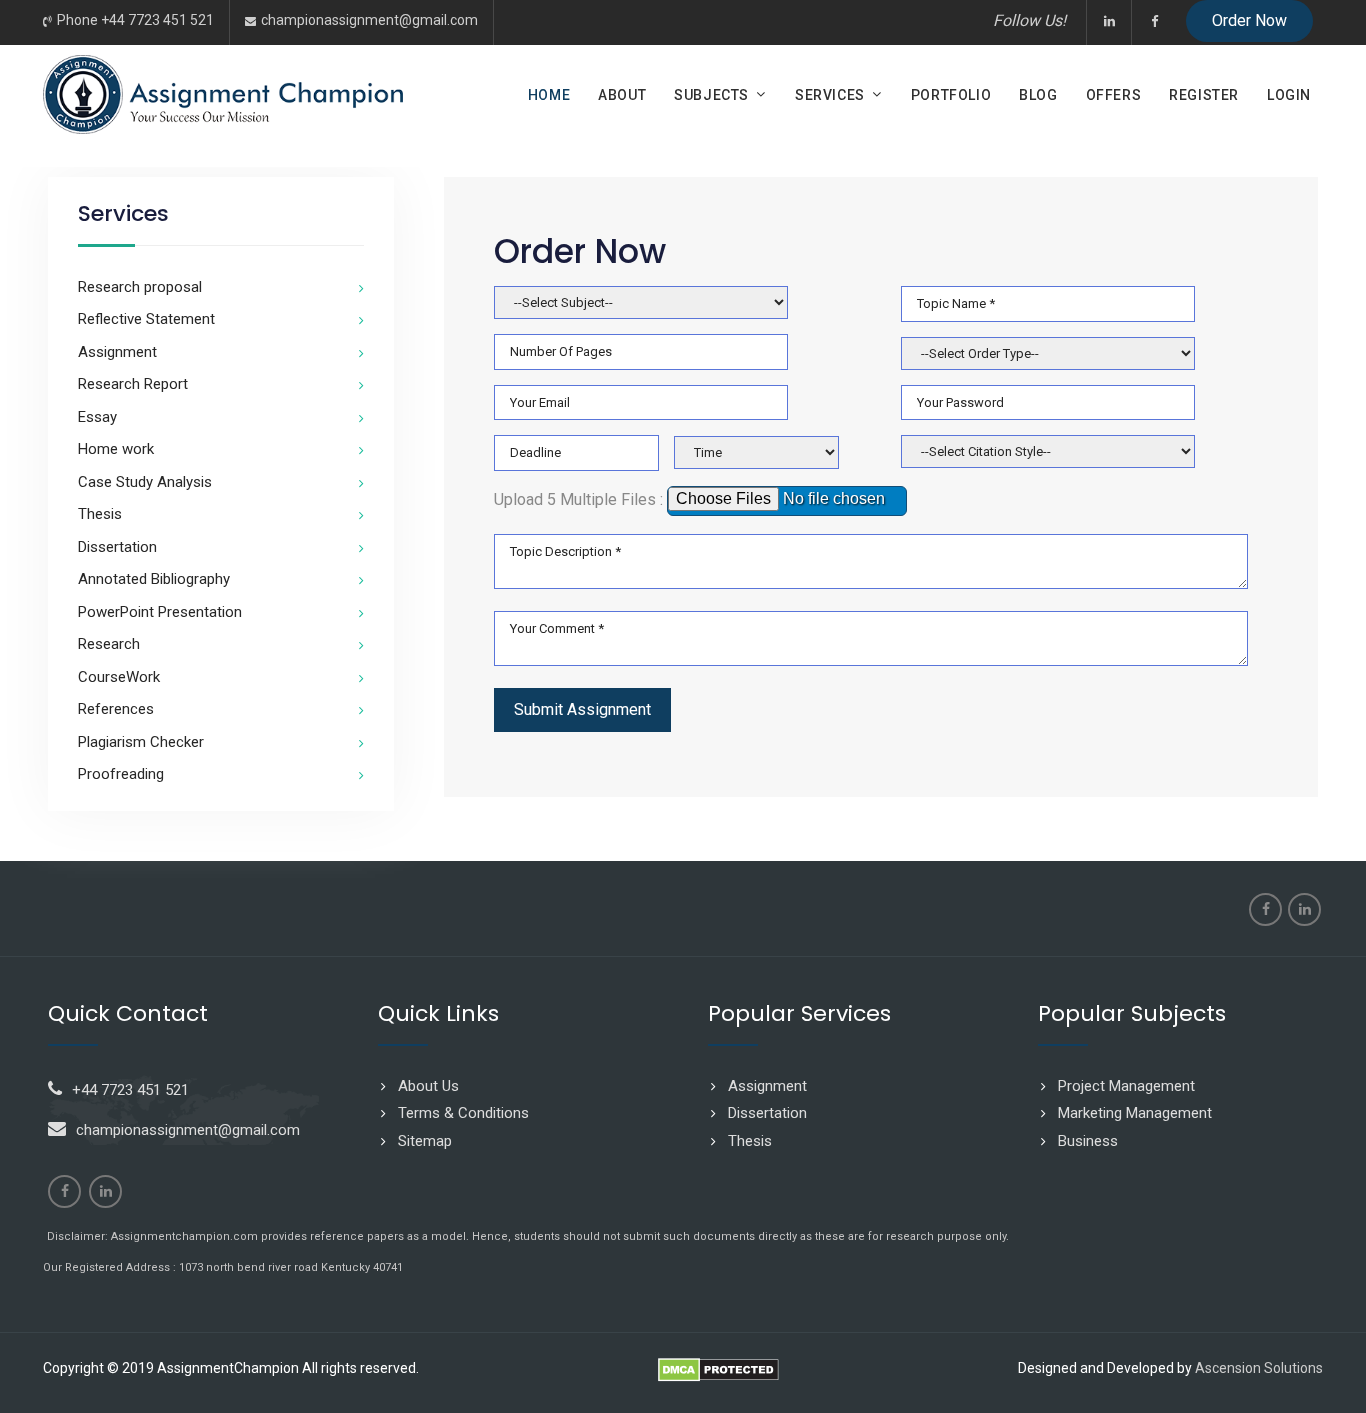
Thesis (100, 514)
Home (549, 95)
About (622, 95)
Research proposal (140, 287)
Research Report (133, 384)
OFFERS (1114, 95)
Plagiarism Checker (141, 742)
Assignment (117, 352)
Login (1289, 95)
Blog (1038, 95)
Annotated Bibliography (154, 579)
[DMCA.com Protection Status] (718, 1377)
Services (830, 95)
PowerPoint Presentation (160, 612)
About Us (428, 1086)
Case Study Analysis (145, 482)
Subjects (711, 95)
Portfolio (951, 95)
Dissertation (117, 547)
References (116, 709)
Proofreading (121, 774)
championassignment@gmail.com (369, 20)
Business (1088, 1141)
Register (1204, 95)
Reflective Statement (146, 319)
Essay (97, 417)
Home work (116, 449)
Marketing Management (1135, 1113)
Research (109, 644)
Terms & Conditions (463, 1113)
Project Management (1126, 1086)
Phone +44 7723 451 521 (135, 20)
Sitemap (425, 1141)
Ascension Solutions (1259, 1368)
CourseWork (119, 677)
